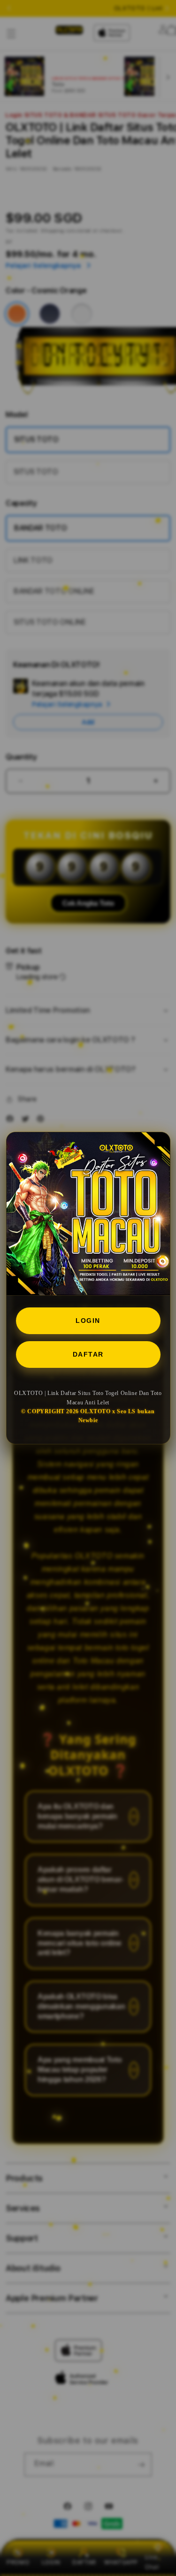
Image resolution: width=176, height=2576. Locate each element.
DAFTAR (88, 1354)
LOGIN (88, 1321)
